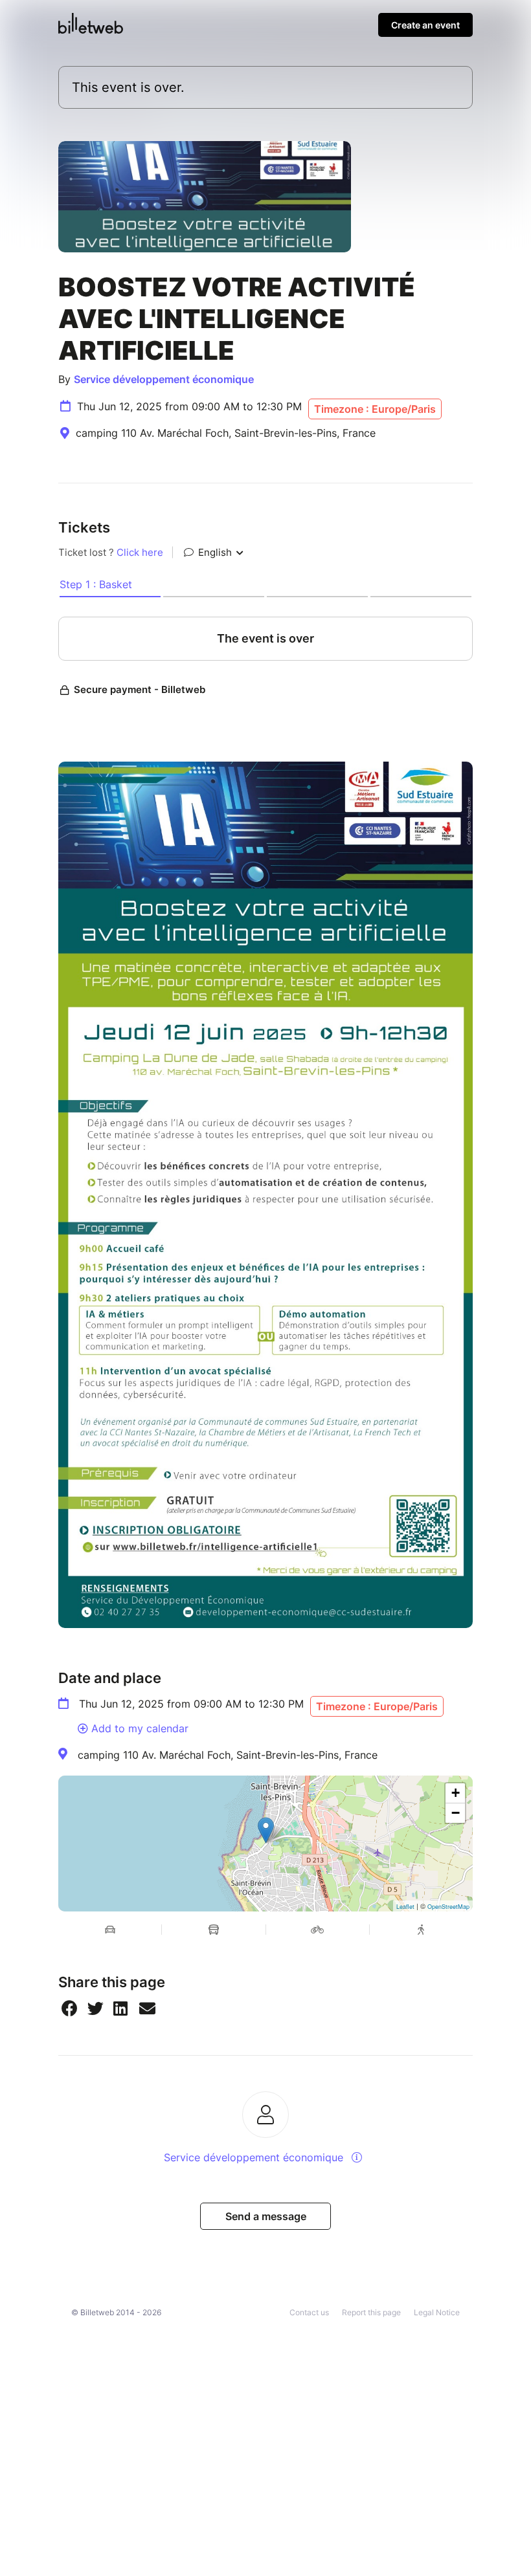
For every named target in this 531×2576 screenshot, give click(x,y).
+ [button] (456, 1793)
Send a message (266, 2216)
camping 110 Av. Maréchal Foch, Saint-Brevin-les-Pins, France (228, 1755)
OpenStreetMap (448, 1907)
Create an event (425, 25)
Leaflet (405, 1907)
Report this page (371, 2312)
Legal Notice (437, 2312)
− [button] (456, 1813)
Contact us (309, 2312)
